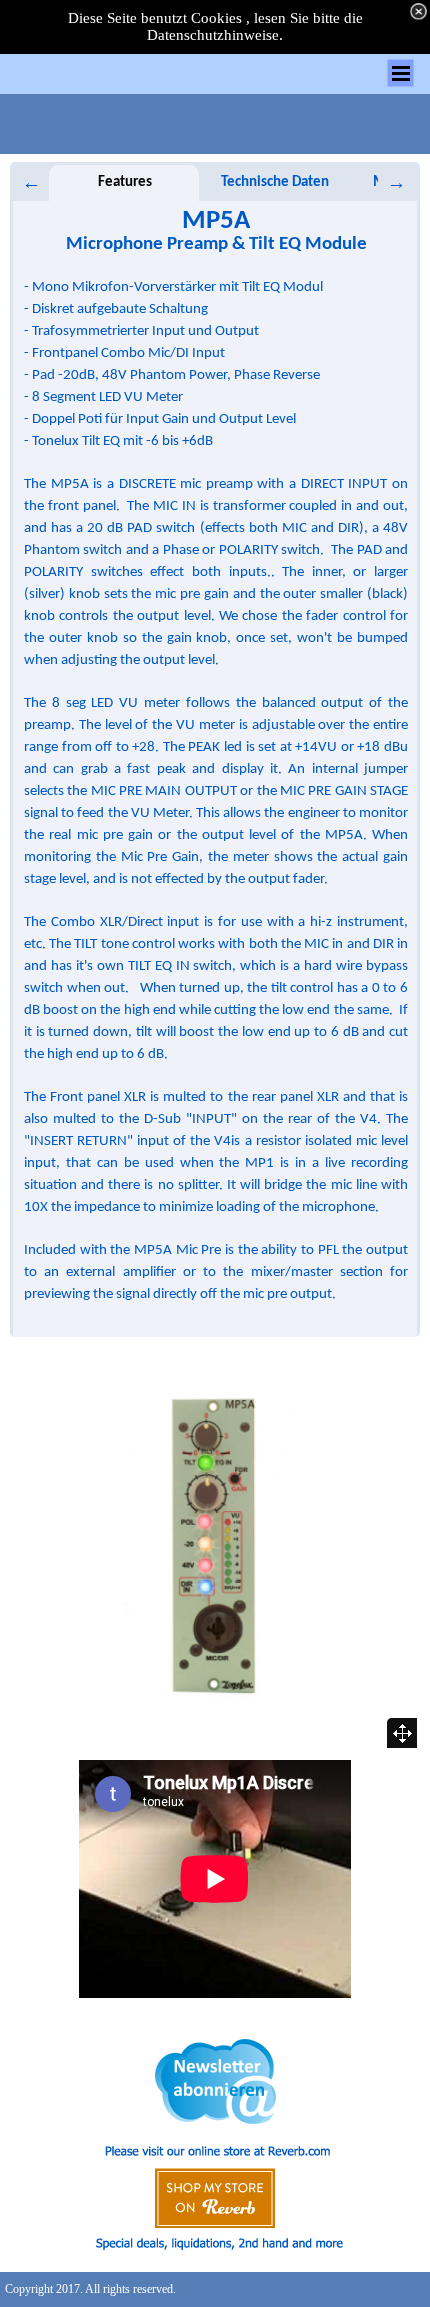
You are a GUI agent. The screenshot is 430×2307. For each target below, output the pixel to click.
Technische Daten (275, 182)
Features (125, 182)
